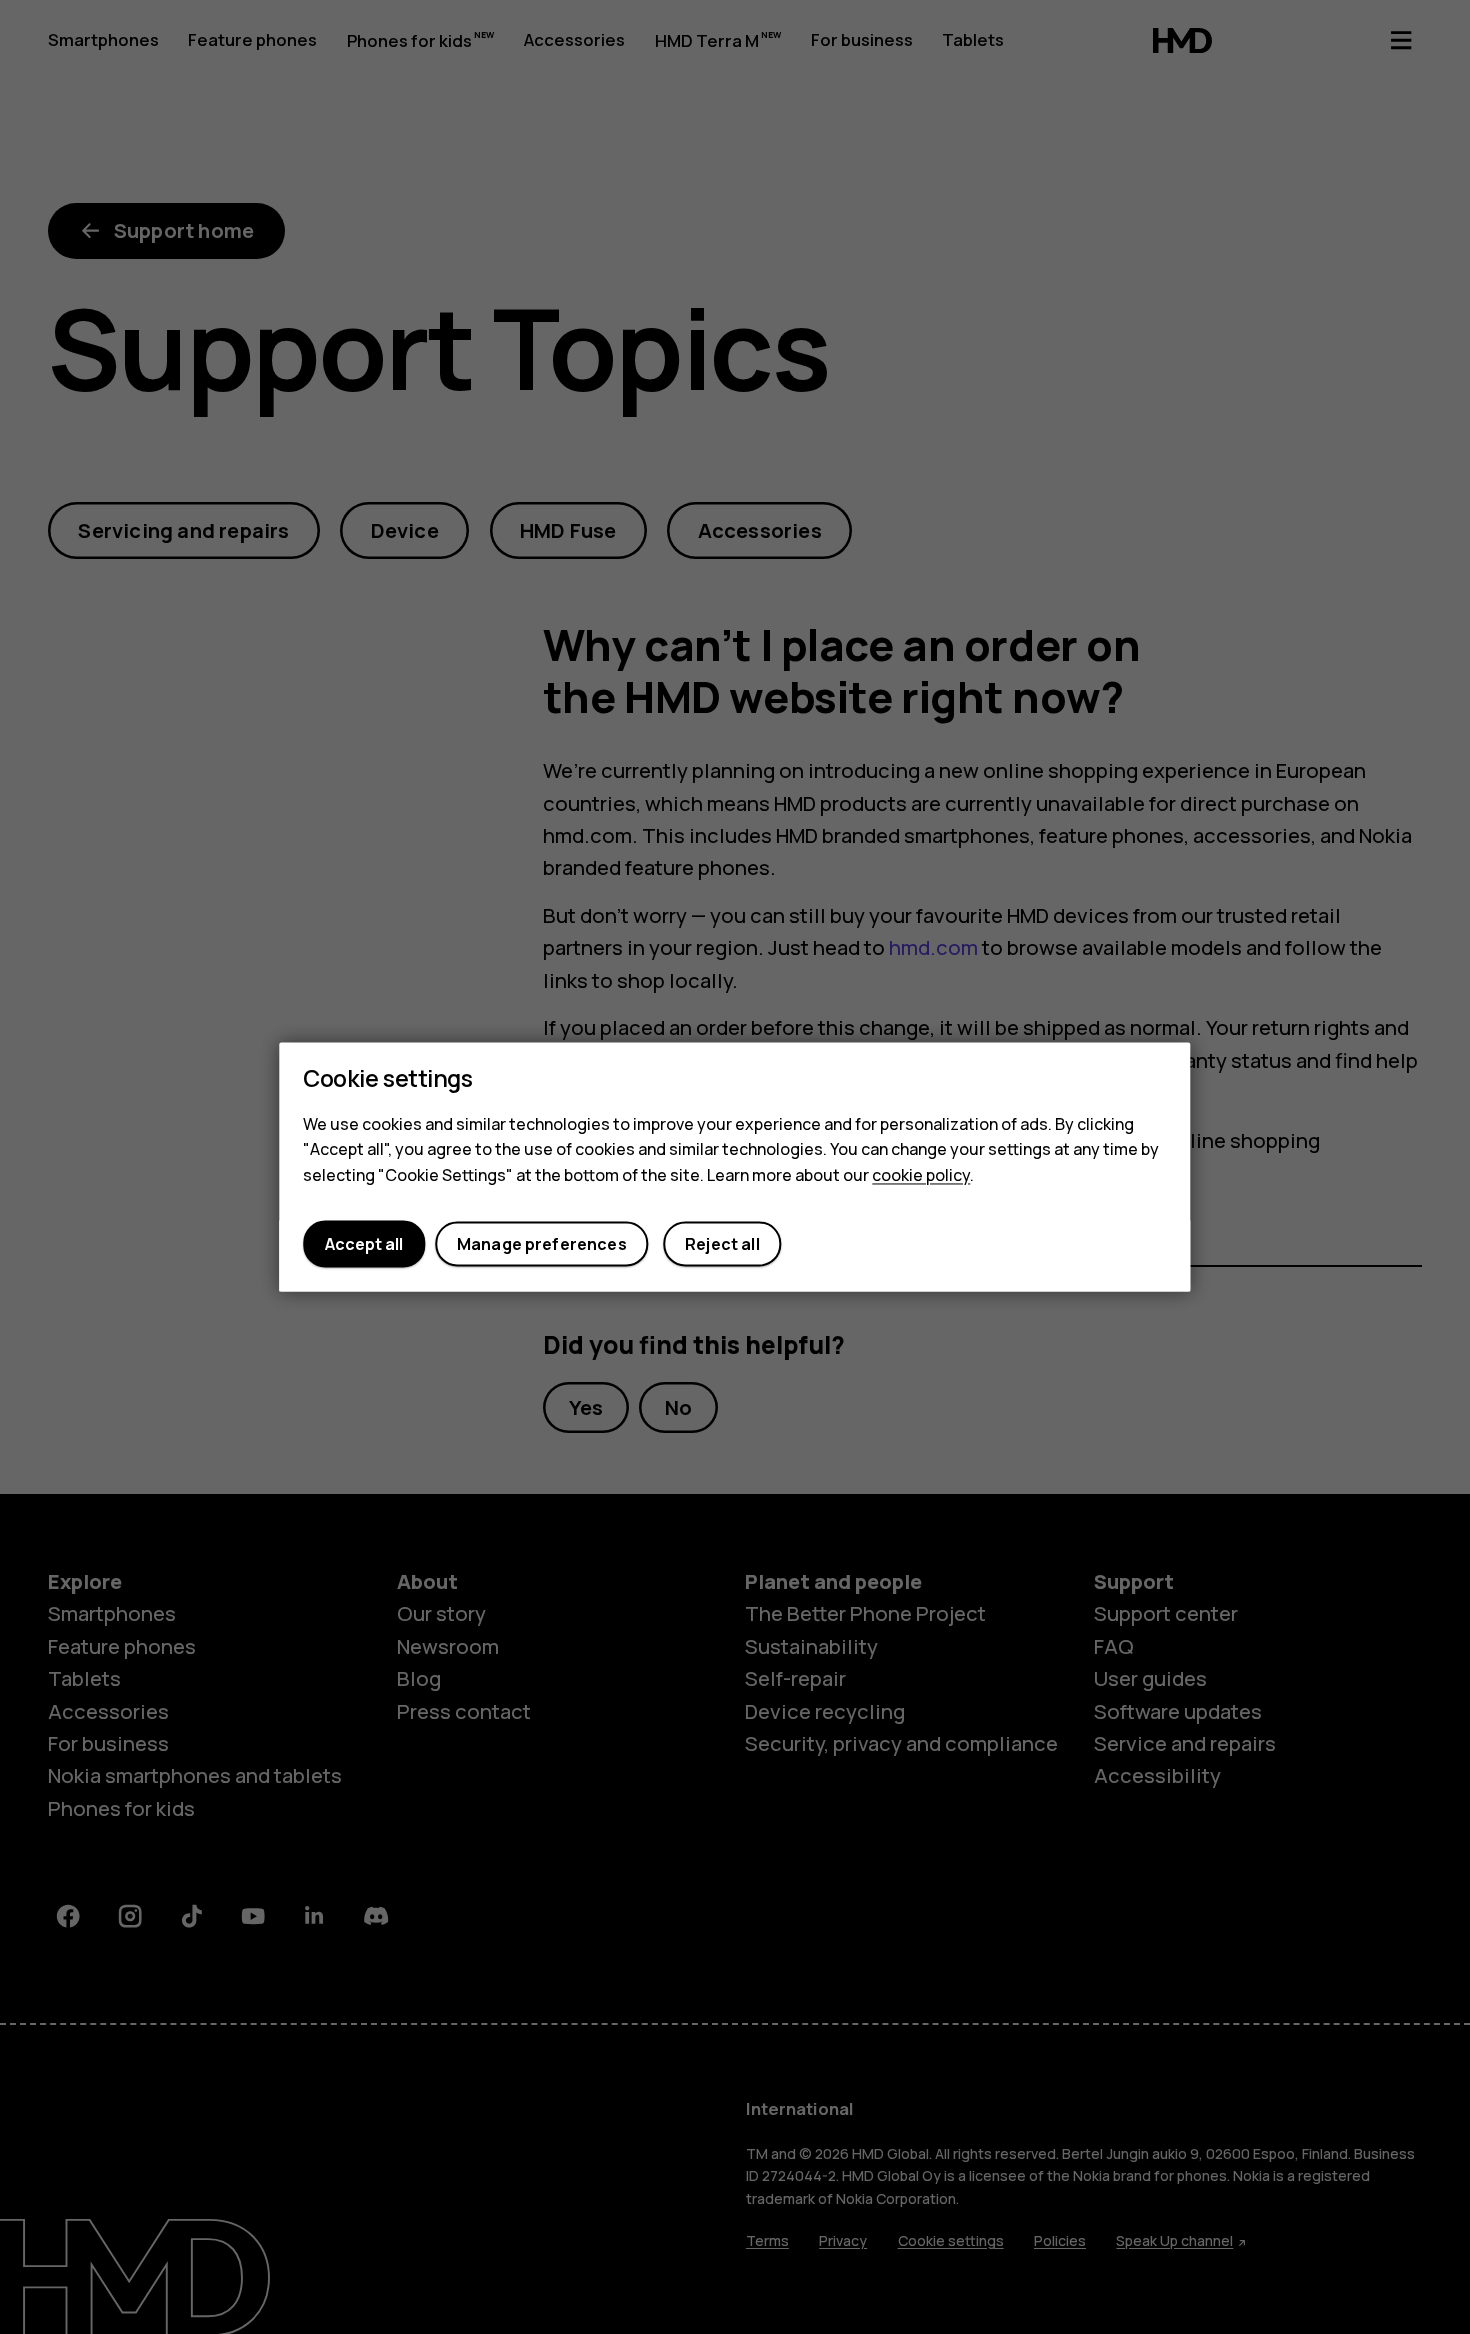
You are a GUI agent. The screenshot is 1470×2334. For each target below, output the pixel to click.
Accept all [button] (364, 1244)
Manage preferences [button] (542, 1244)
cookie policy (921, 1175)
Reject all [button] (722, 1244)
